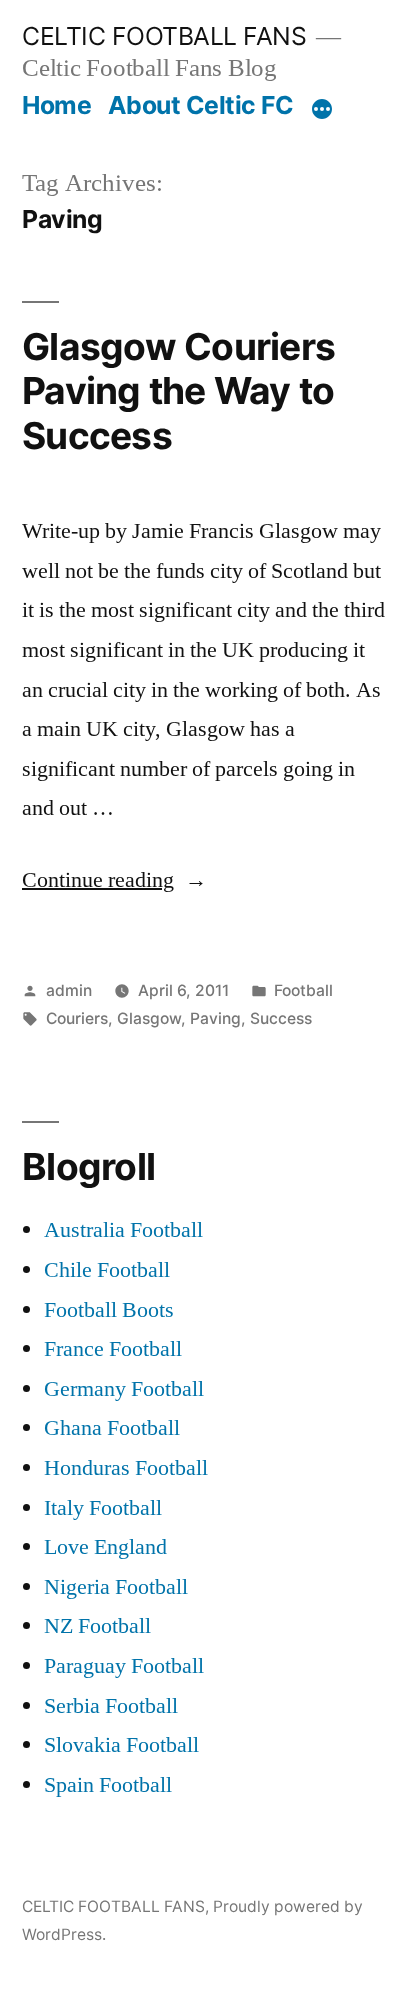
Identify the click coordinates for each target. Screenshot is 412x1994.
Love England (105, 1547)
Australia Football (123, 1230)
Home (56, 105)
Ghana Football (112, 1428)
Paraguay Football (124, 1666)
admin (69, 990)
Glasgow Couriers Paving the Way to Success (178, 391)
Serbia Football (111, 1706)
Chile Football (107, 1270)
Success (281, 1018)
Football (303, 990)
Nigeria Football (116, 1587)
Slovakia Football (121, 1745)
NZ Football (97, 1626)
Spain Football (108, 1785)
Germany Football (124, 1389)
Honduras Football (126, 1468)
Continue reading (114, 880)
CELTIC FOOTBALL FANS (164, 36)
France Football (113, 1349)
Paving (215, 1018)
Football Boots (109, 1310)
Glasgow (149, 1018)
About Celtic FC (201, 105)
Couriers (77, 1018)
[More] (322, 109)
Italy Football (103, 1508)
